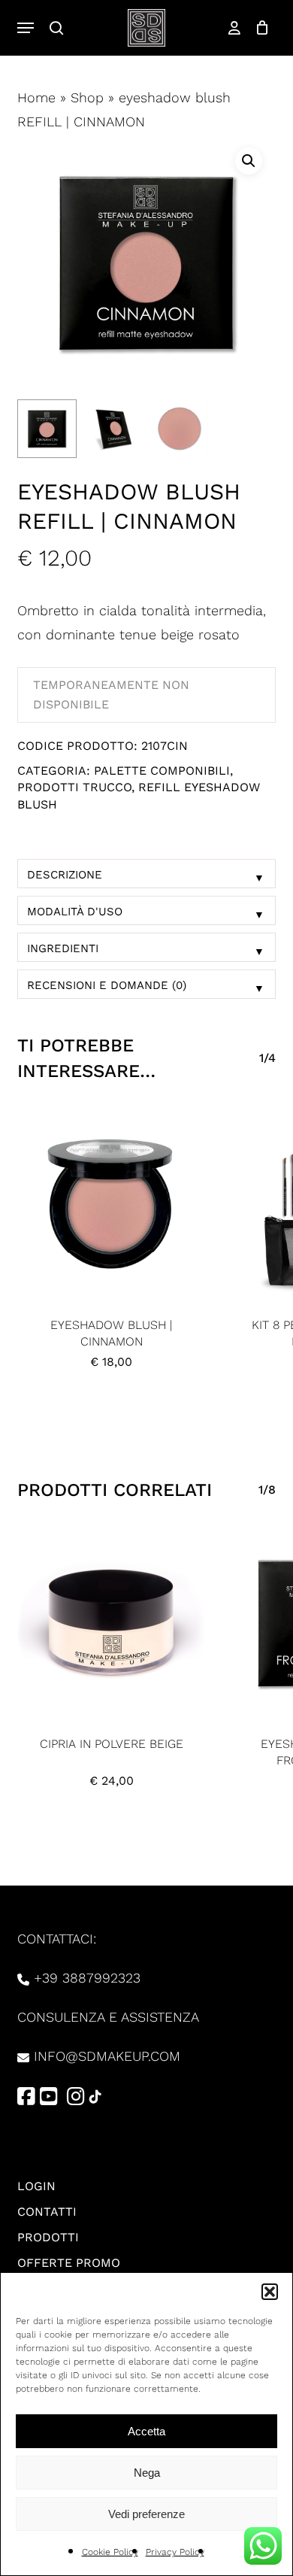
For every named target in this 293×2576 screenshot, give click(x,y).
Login (36, 2186)
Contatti (47, 2212)
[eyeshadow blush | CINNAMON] (111, 1204)
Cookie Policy (110, 2552)
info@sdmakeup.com (107, 2056)
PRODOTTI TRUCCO (74, 787)
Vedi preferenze (146, 2514)
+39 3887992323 (87, 1978)
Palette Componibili (162, 771)
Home (36, 97)
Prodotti (48, 2237)
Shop (87, 97)
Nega (147, 2473)
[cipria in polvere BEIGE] (111, 1623)
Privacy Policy (175, 2552)
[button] (270, 2292)
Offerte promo (69, 2263)
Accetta (146, 2431)
